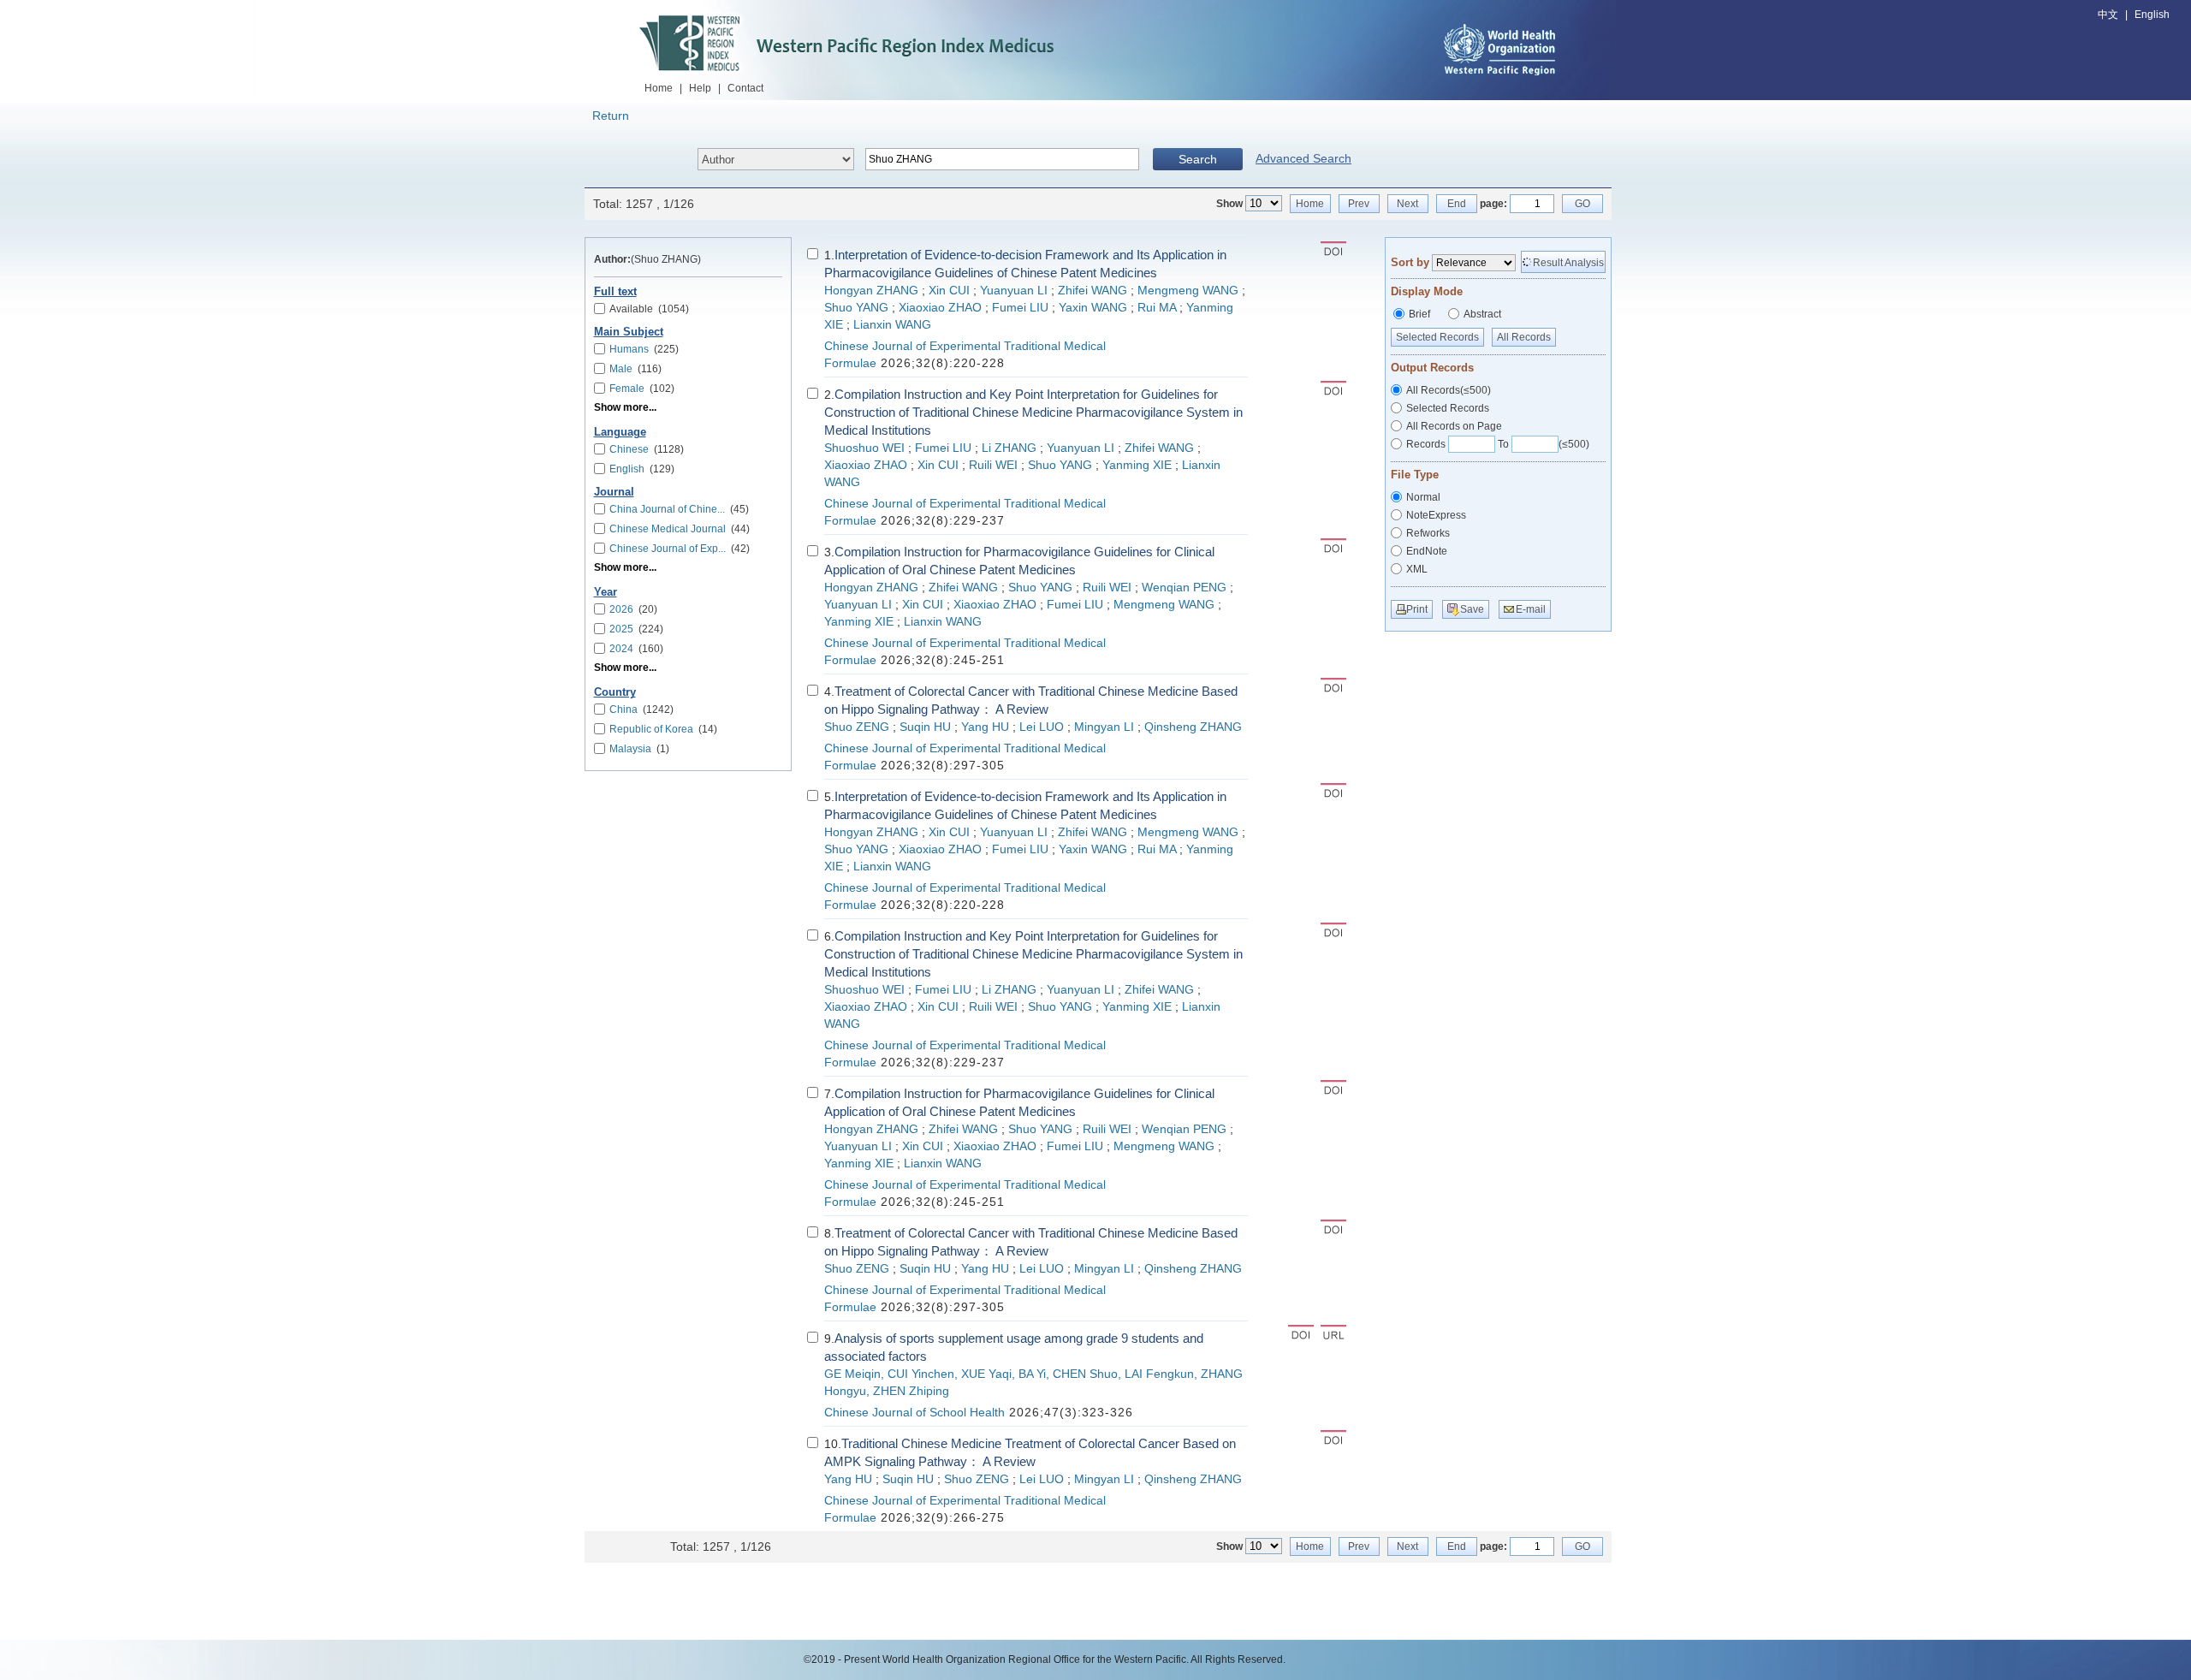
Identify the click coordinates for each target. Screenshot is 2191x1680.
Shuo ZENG (857, 727)
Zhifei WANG (1093, 291)
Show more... (625, 407)
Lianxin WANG (892, 325)
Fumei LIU (1020, 308)
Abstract (1482, 314)
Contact (745, 88)
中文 (2108, 15)
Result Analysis (1568, 263)
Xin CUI (949, 291)
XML (1417, 569)
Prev (1359, 204)
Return (611, 116)
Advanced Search (1303, 158)
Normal (1423, 497)
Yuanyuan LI (1014, 291)
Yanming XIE (1137, 465)
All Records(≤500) (1449, 390)
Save (1472, 609)
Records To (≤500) (1498, 444)
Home (659, 88)
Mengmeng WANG (1188, 291)
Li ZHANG (1009, 448)
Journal (614, 492)
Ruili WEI (993, 465)
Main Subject (629, 332)
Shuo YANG (856, 308)
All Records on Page (1454, 426)
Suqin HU (925, 727)
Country (615, 692)
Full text (615, 292)
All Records (1524, 337)
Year (606, 592)
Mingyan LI (1104, 727)
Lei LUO (1042, 727)
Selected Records (1437, 337)
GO (1582, 204)
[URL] (1333, 1334)
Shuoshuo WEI (864, 448)
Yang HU (985, 727)
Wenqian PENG (1184, 588)
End (1457, 204)
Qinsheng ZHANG (1193, 727)
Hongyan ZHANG (871, 291)
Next (1407, 204)
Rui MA (1157, 308)
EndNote (1427, 551)
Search (1198, 159)
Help (700, 88)
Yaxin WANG (1093, 308)
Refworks (1428, 533)
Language (620, 432)
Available (649, 309)
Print (1417, 609)
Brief (1419, 314)
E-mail (1531, 609)
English (2152, 15)
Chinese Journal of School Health (914, 1413)
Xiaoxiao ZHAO (940, 308)
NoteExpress (1436, 515)
